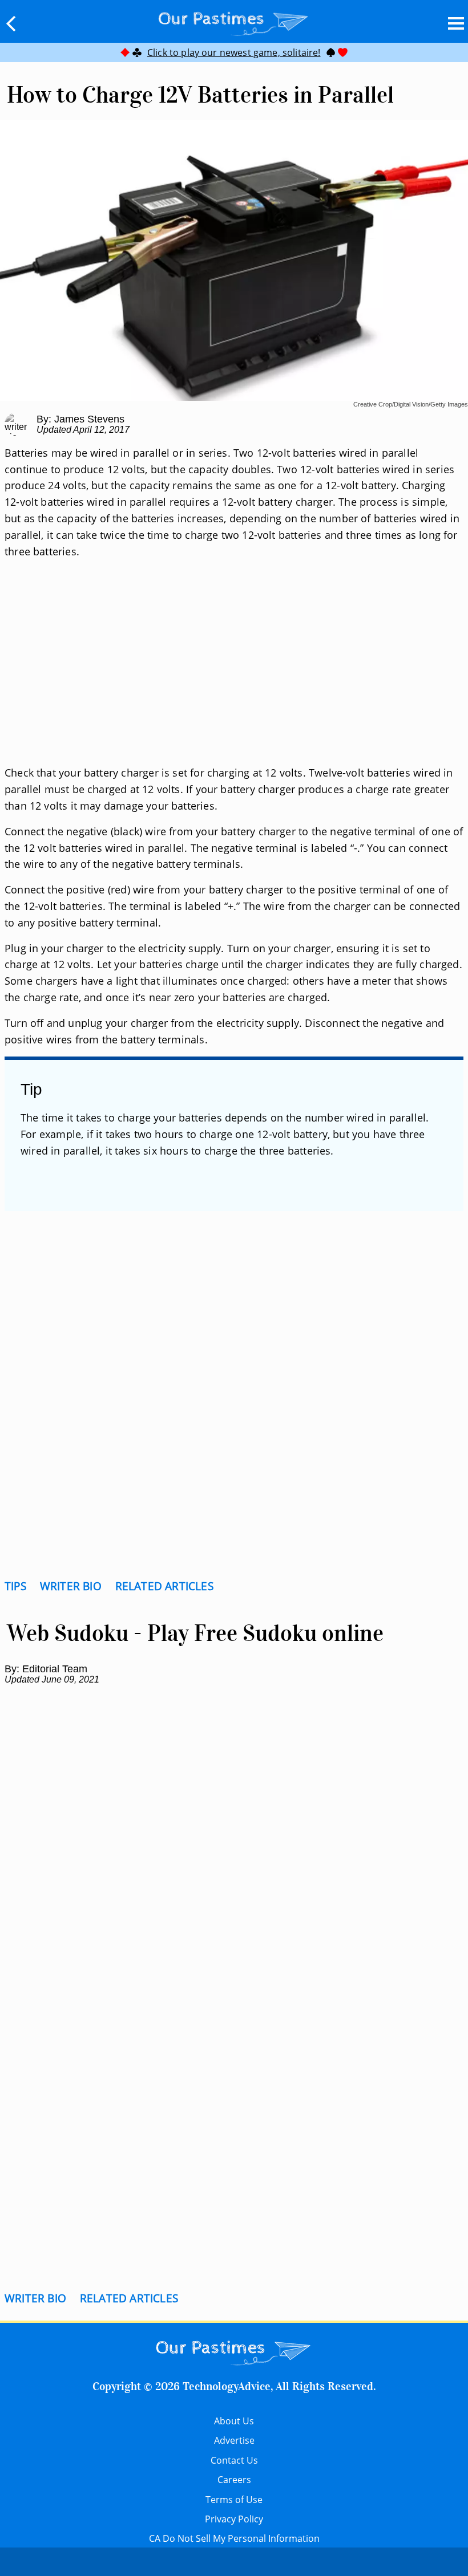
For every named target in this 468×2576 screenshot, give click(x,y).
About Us (234, 2421)
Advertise (234, 2440)
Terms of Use (234, 2500)
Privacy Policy (234, 2519)
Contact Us (234, 2460)
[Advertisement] (234, 676)
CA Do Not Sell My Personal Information (234, 2538)
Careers (234, 2480)
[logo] (234, 21)
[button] (11, 23)
